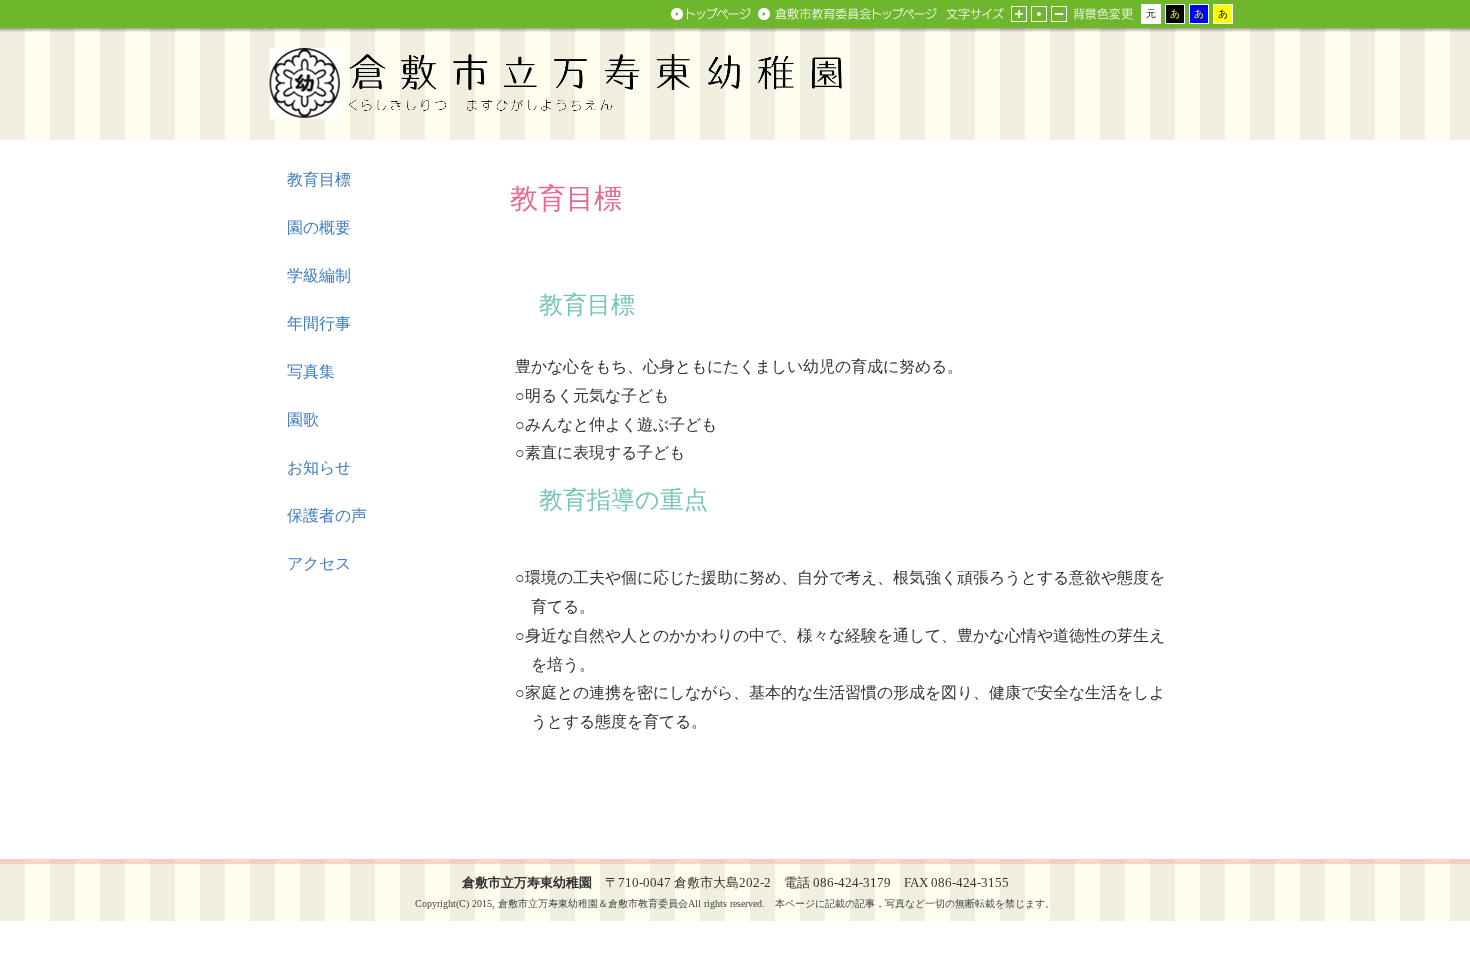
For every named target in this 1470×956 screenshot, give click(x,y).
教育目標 (319, 179)
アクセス (319, 563)
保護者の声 (327, 515)
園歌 (303, 419)
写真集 (311, 371)
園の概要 (319, 227)
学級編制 (319, 275)
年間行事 (319, 323)
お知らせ (319, 467)
